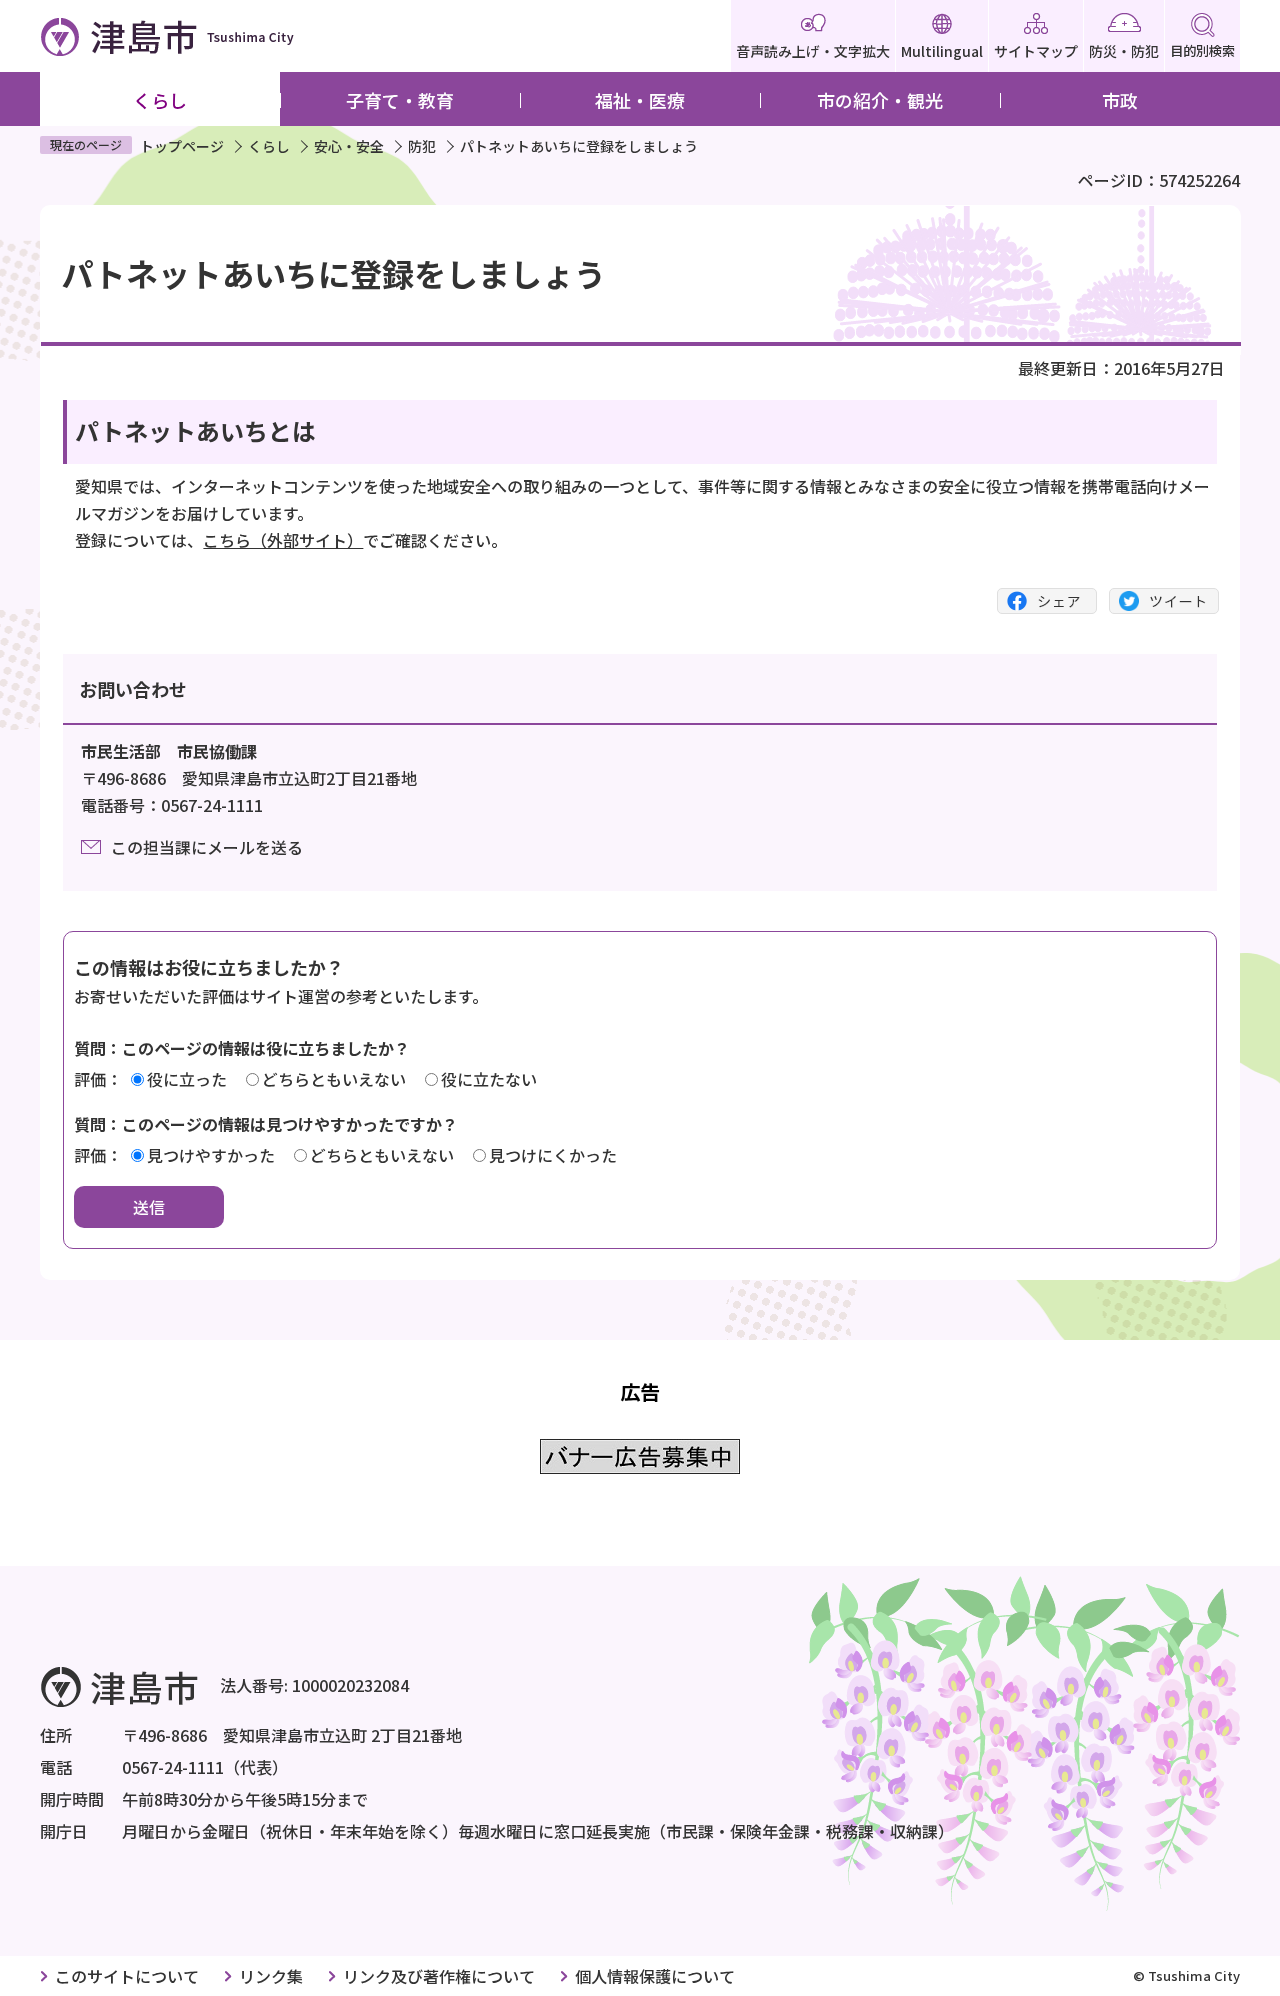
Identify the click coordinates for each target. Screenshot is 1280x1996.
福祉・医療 (640, 100)
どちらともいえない (334, 1079)
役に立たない (489, 1079)
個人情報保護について (655, 1976)
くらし (160, 100)
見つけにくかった (553, 1155)
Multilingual (942, 51)
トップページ (182, 146)
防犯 (422, 146)
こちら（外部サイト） (283, 540)
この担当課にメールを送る (207, 847)
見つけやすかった (211, 1155)
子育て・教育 (400, 100)
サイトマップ (1036, 51)
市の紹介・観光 (880, 100)
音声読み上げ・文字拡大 (813, 51)
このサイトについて (127, 1976)
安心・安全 (349, 146)
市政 (1120, 100)
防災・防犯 (1124, 51)
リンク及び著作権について (439, 1976)
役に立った (187, 1079)
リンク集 (271, 1976)
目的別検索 (1202, 50)
